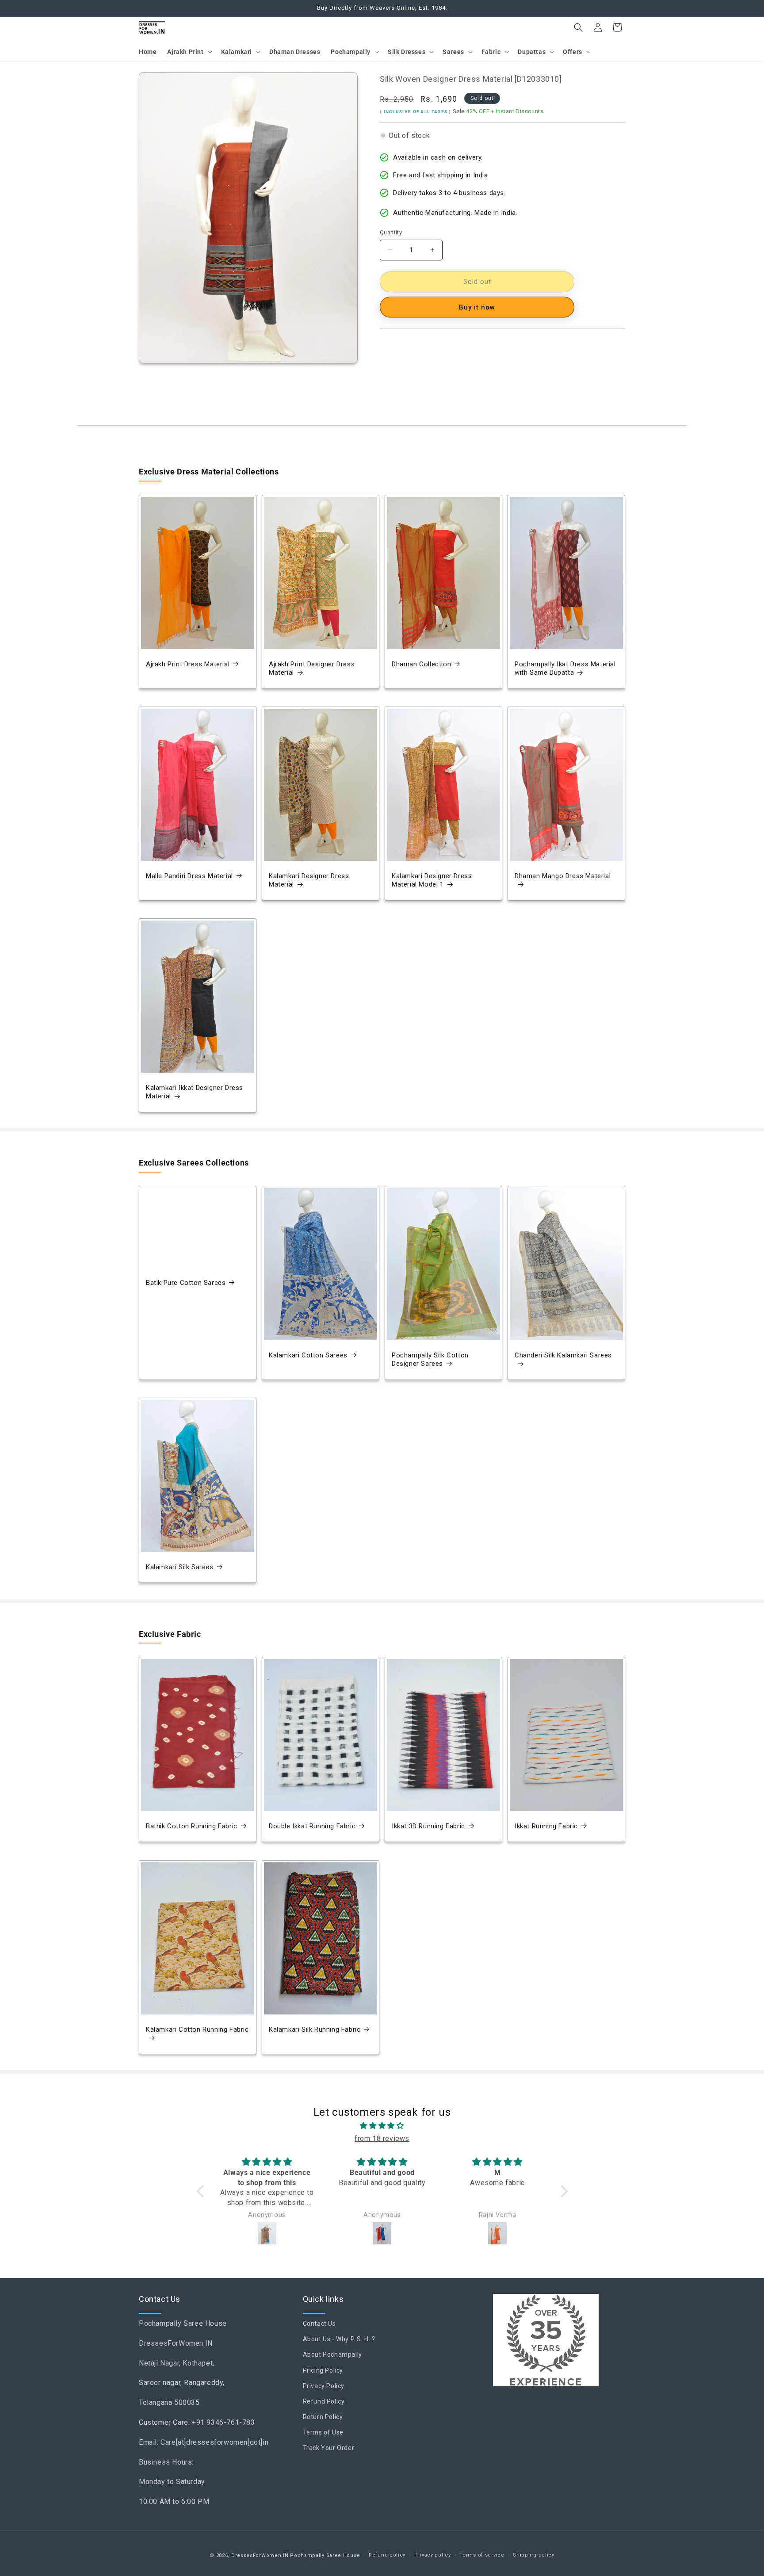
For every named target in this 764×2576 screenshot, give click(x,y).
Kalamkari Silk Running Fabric (315, 2029)
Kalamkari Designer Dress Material (309, 880)
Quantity (391, 232)
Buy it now (477, 307)
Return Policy (323, 2417)
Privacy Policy (324, 2386)
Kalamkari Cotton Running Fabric (197, 2029)
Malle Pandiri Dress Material (189, 876)
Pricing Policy (323, 2370)
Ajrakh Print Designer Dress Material (312, 669)
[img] (382, 2126)
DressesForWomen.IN (260, 2555)
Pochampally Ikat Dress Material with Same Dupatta (565, 669)
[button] (189, 52)
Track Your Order (329, 2448)
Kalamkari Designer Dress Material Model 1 (432, 880)
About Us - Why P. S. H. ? (339, 2339)
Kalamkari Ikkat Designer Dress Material (195, 1092)
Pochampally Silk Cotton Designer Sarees (430, 1360)
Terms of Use (323, 2433)
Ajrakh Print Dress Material (188, 664)
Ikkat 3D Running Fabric (428, 1826)
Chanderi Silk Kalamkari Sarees (563, 1355)
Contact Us (319, 2324)
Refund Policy (324, 2401)
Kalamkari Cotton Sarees (308, 1355)
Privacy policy (433, 2555)
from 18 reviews (382, 2138)
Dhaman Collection (421, 664)
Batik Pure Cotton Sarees (186, 1283)
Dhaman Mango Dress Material (563, 876)
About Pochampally (332, 2355)
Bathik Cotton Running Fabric (192, 1826)
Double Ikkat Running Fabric (312, 1826)
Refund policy (387, 2555)
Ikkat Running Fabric (546, 1826)
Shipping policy (534, 2555)
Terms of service (482, 2555)
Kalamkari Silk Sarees (180, 1567)
